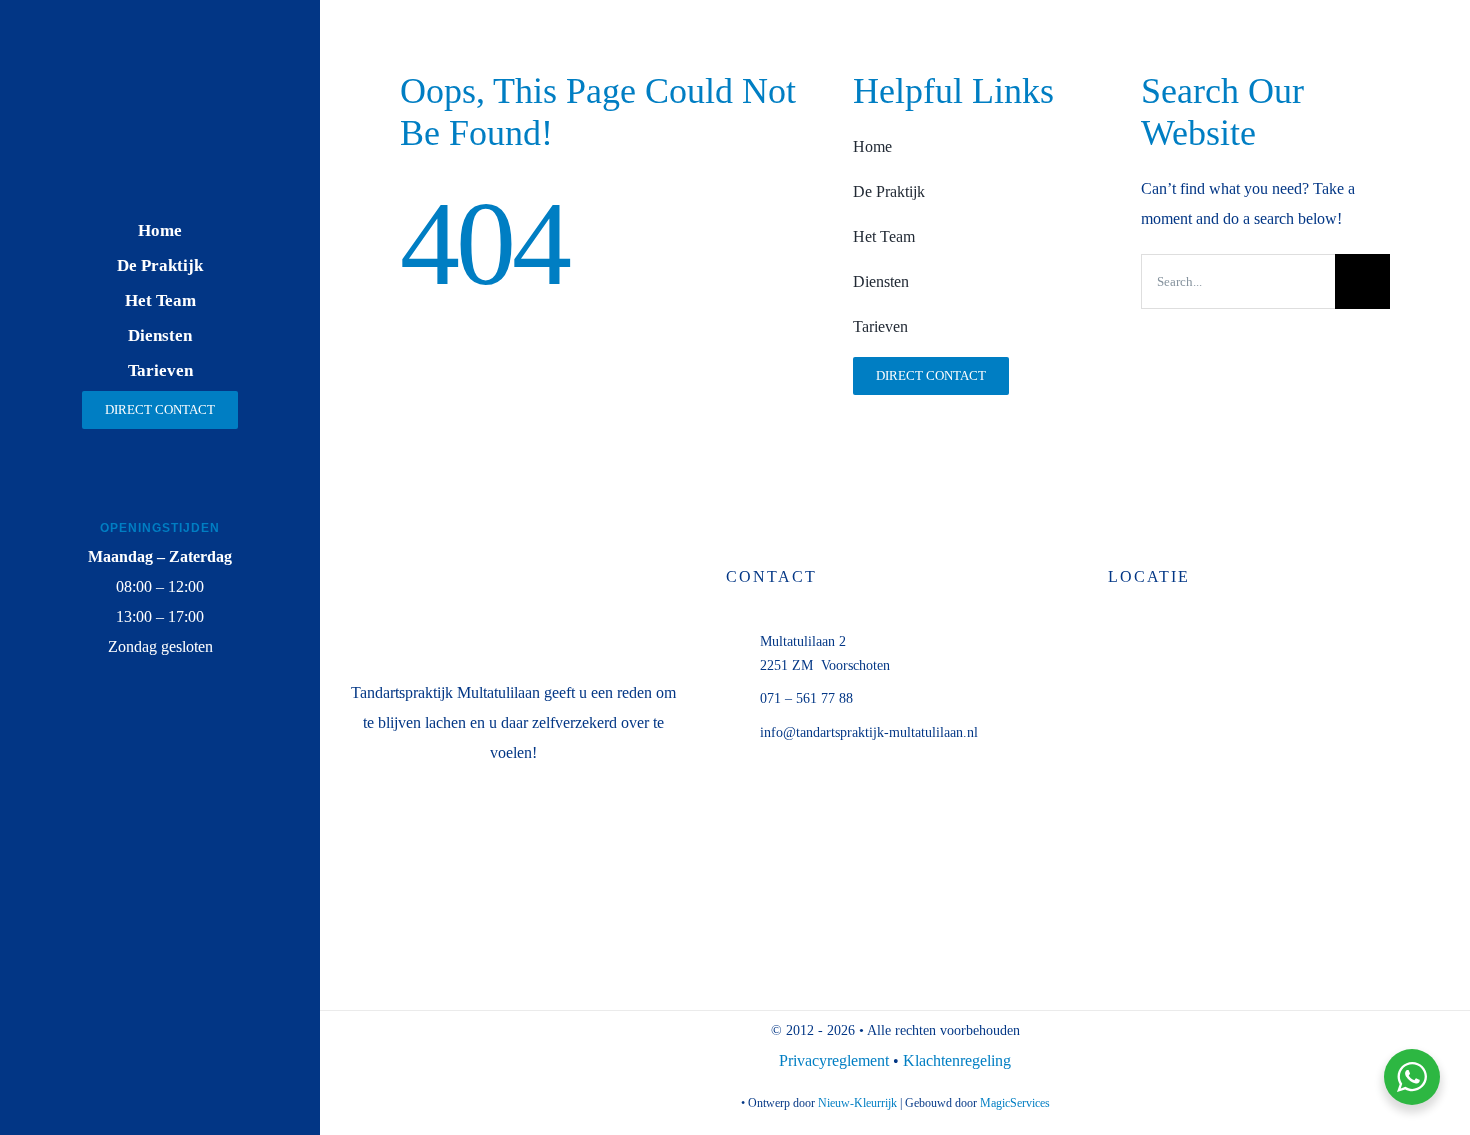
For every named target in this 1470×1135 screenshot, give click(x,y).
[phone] (207, 739)
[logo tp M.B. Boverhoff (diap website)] (160, 71)
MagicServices (1015, 1103)
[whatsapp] (113, 739)
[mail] (160, 739)
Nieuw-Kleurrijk (857, 1103)
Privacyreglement (836, 1060)
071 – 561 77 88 (806, 698)
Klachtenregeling (957, 1060)
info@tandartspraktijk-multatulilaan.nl (869, 732)
